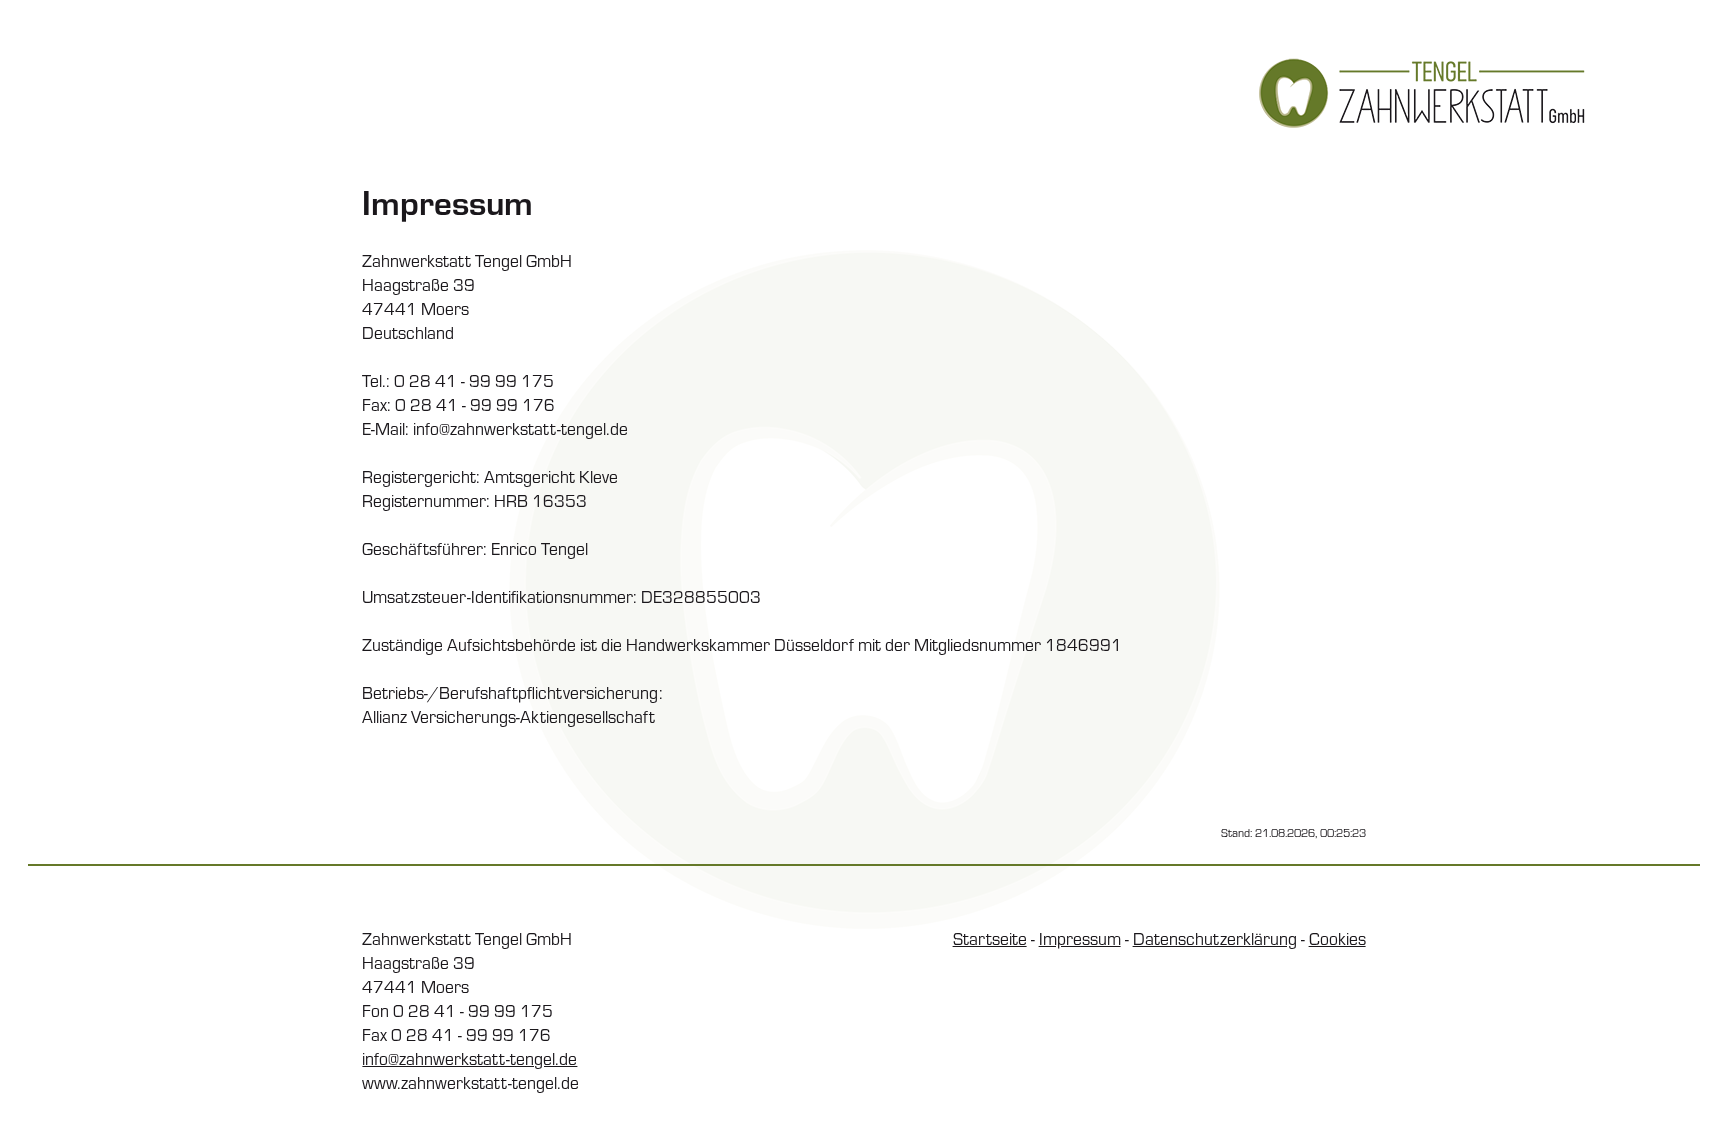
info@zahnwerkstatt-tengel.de (469, 1058)
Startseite (990, 938)
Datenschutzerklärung (1215, 938)
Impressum (1080, 938)
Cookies (1337, 938)
